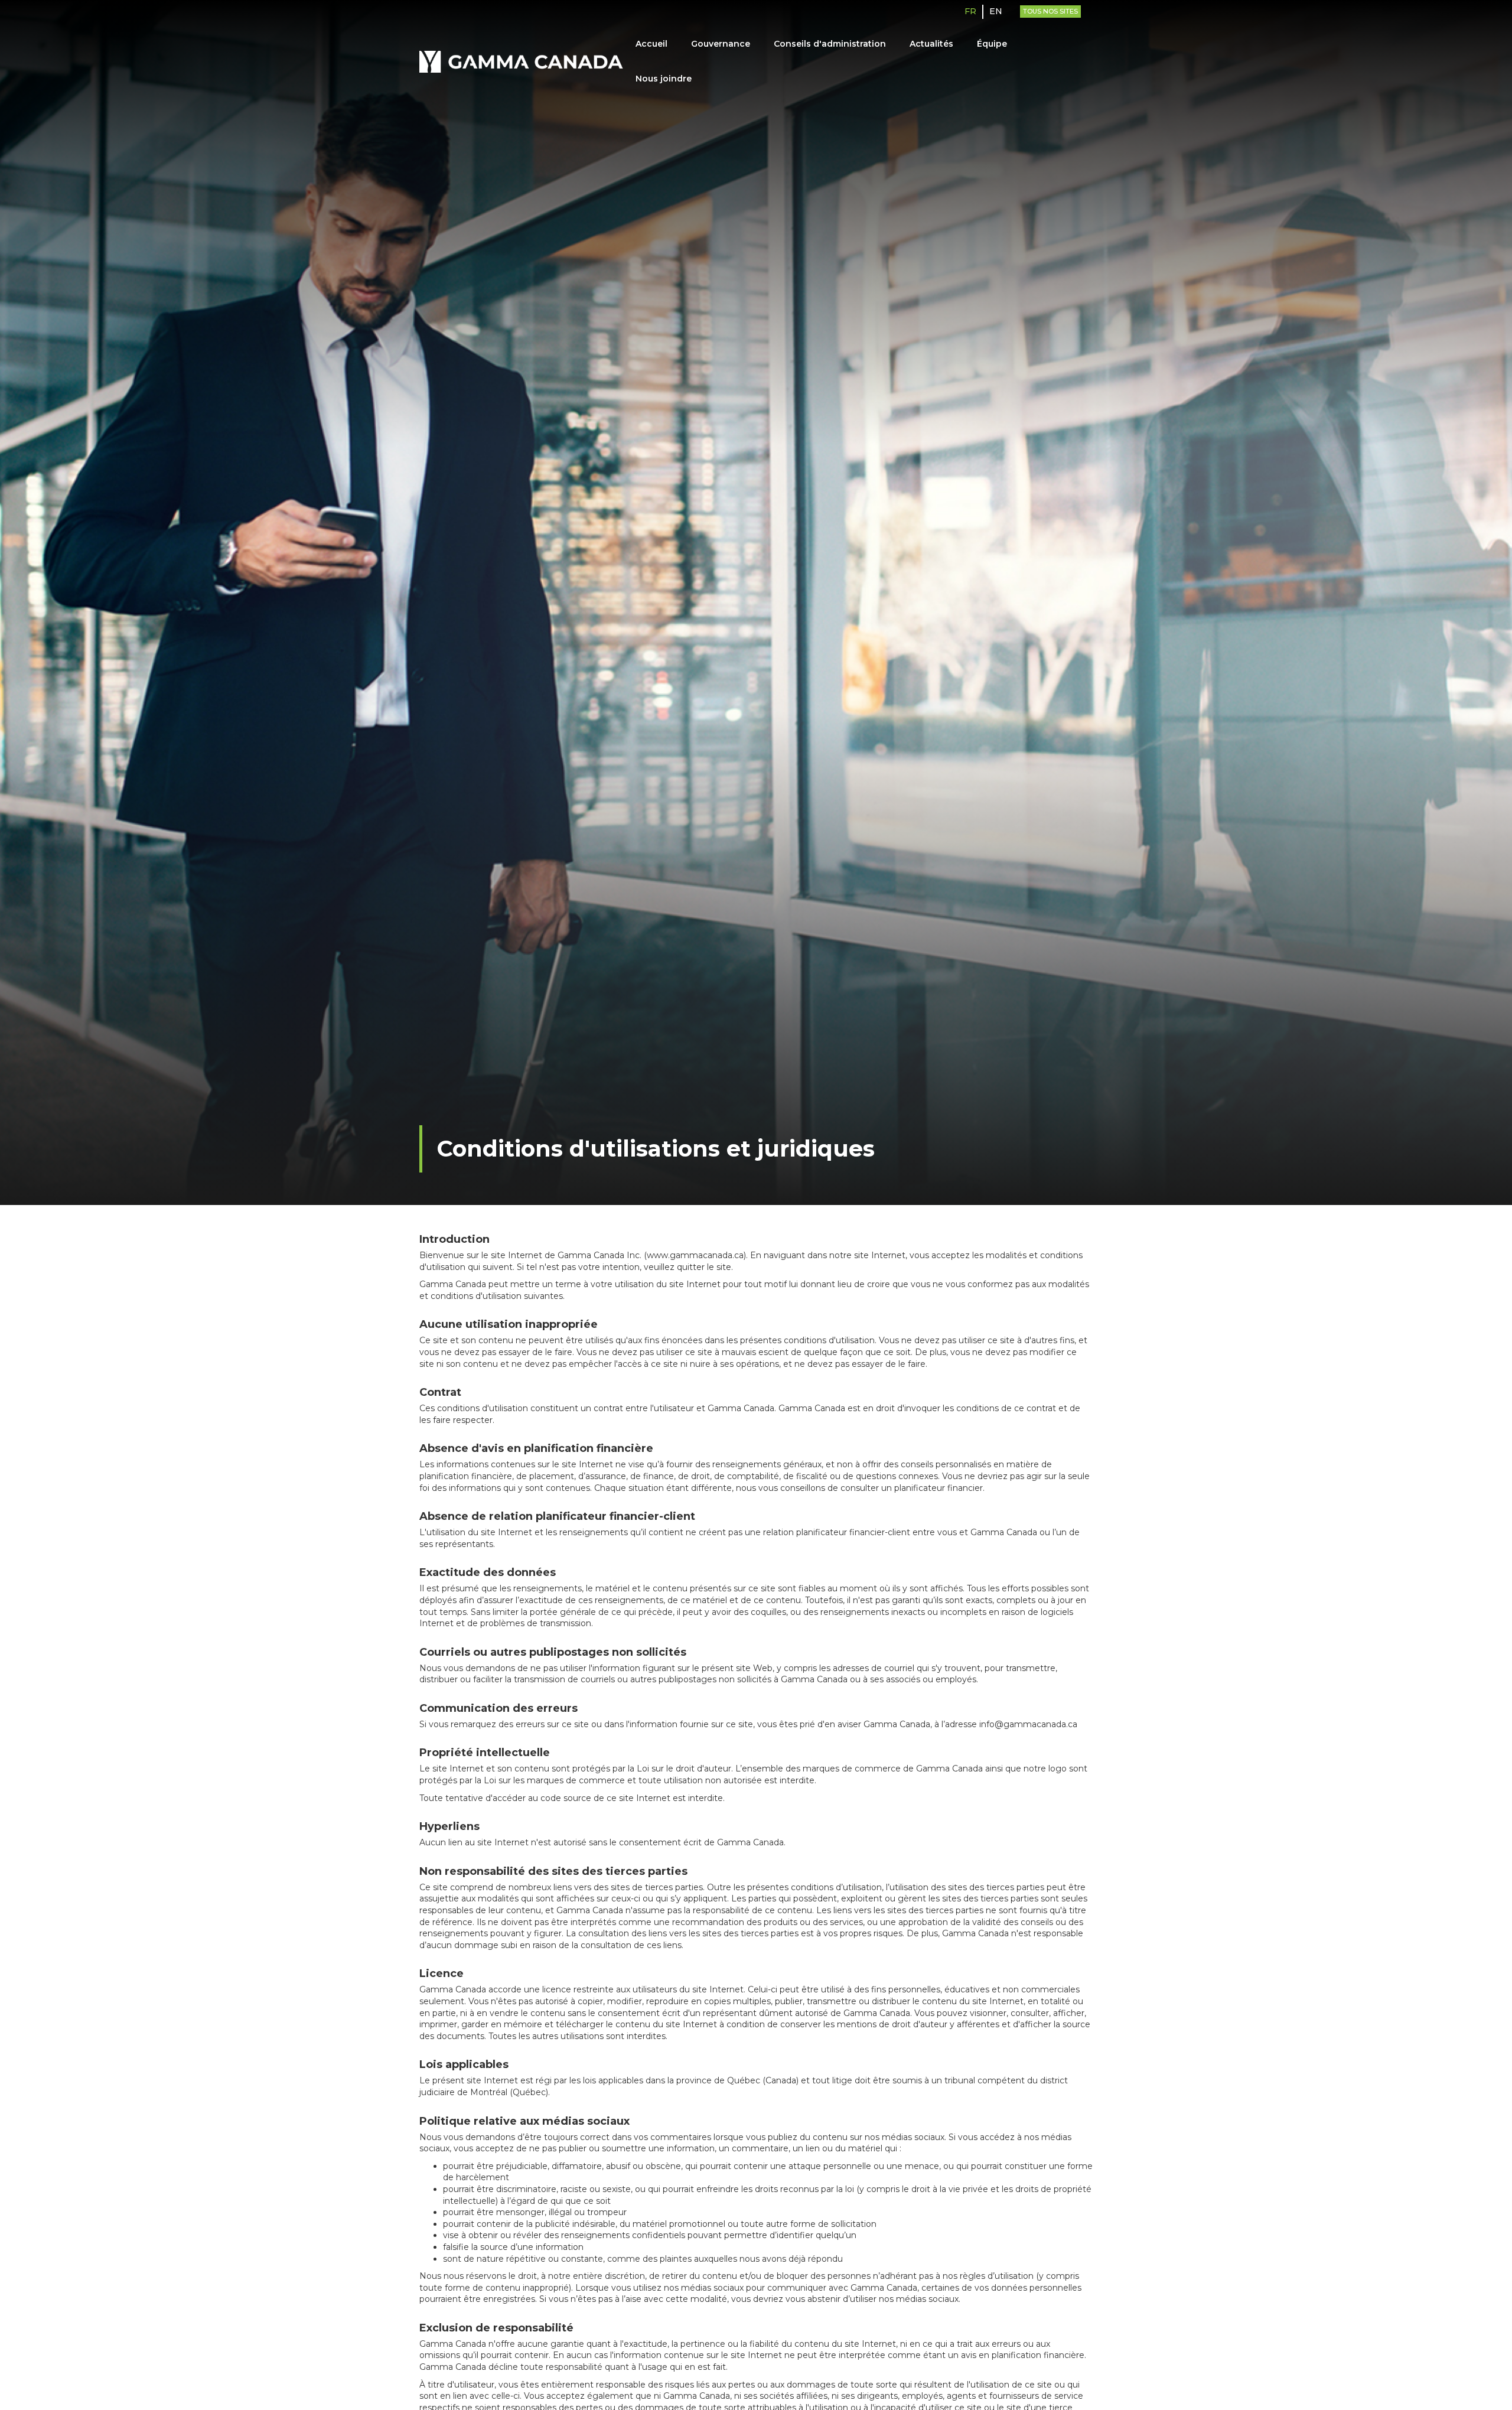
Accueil (651, 44)
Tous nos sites (1050, 11)
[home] (522, 62)
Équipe (992, 44)
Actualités (931, 44)
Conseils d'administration (830, 44)
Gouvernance (721, 44)
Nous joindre (664, 79)
